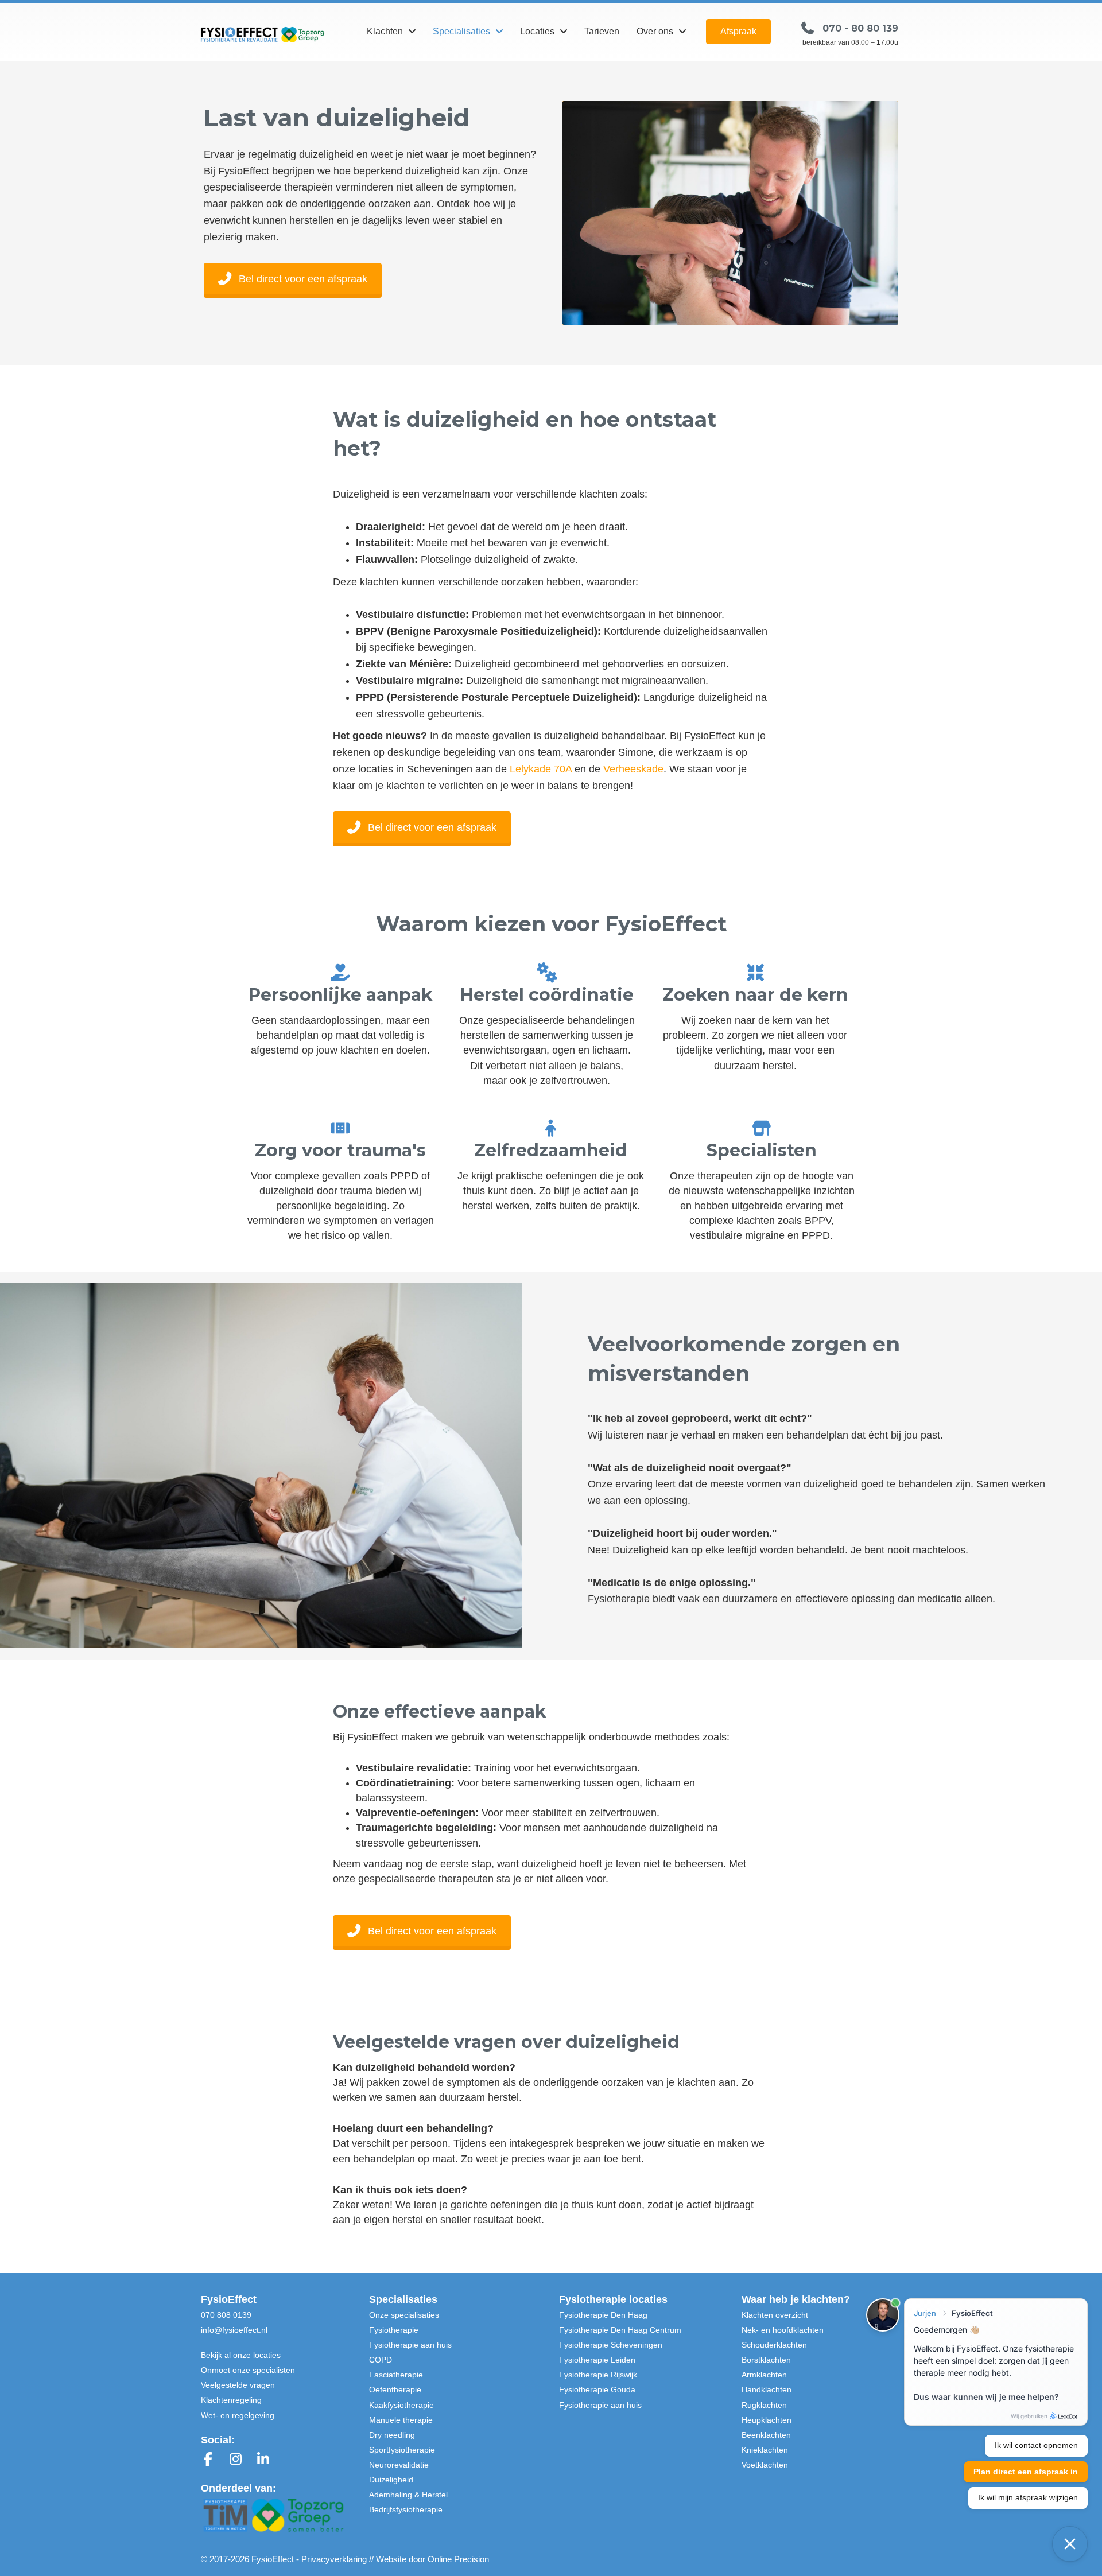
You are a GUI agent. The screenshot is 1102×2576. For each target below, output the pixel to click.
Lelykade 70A (541, 769)
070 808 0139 (226, 2315)
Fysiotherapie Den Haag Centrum (620, 2330)
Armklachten (764, 2375)
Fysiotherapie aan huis (410, 2345)
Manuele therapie (401, 2420)
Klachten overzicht (775, 2315)
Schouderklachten (774, 2345)
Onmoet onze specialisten (248, 2370)
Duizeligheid (391, 2480)
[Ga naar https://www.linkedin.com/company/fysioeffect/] (263, 2460)
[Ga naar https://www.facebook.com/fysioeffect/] (208, 2460)
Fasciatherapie (396, 2375)
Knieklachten (765, 2450)
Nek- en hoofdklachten (783, 2330)
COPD (381, 2360)
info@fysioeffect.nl (234, 2330)
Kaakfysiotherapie (401, 2405)
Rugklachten (764, 2405)
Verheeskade (633, 769)
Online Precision (458, 2559)
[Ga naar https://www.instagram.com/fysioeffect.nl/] (235, 2460)
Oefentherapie (395, 2389)
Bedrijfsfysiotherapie (406, 2509)
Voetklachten (765, 2465)
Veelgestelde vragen (238, 2385)
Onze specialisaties (404, 2315)
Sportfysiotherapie (402, 2450)
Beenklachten (766, 2435)
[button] (738, 32)
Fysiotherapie (394, 2330)
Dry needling (392, 2435)
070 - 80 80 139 (860, 28)
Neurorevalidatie (399, 2465)
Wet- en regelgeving (238, 2415)
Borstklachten (766, 2360)
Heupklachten (767, 2420)
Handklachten (767, 2389)
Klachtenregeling (231, 2400)
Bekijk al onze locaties (241, 2355)
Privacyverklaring (334, 2559)
